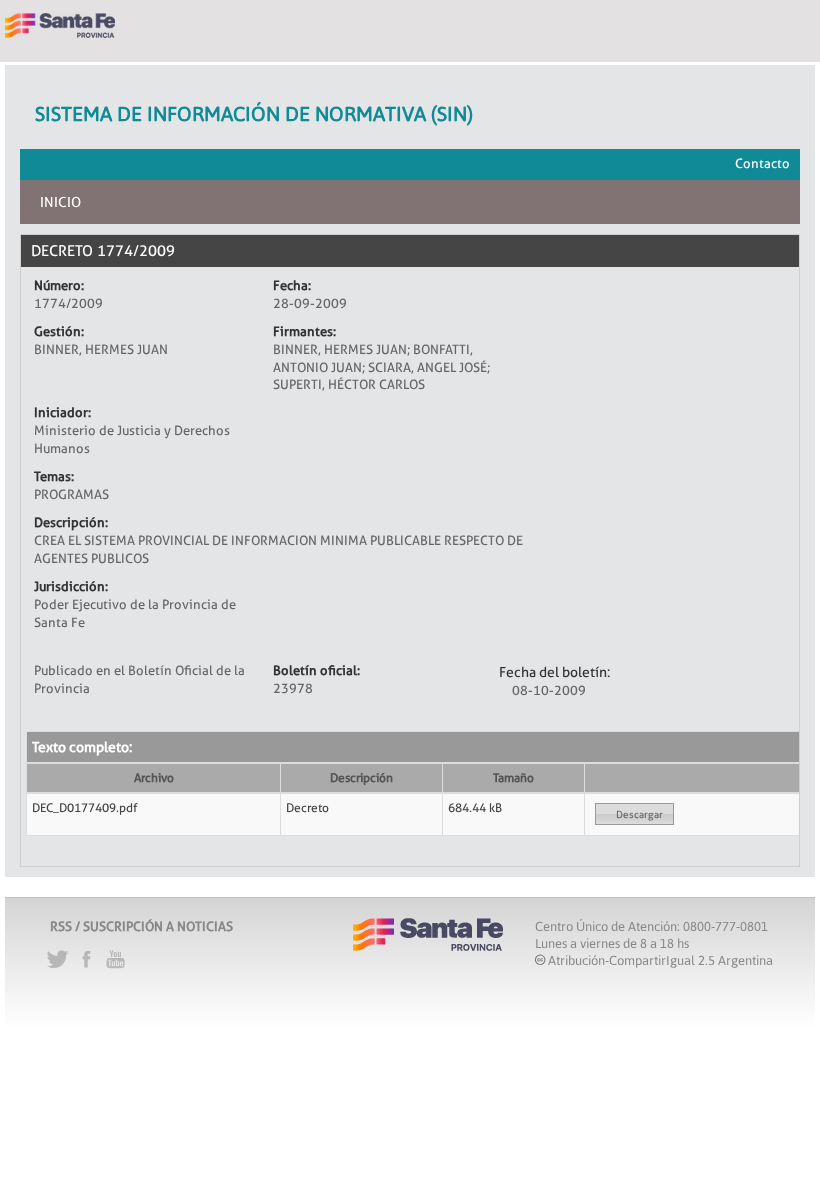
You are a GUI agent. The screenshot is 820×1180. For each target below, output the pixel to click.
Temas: (54, 476)
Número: (59, 285)
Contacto (762, 163)
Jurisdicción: (71, 586)
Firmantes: (304, 331)
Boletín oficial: (316, 670)
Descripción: (71, 522)
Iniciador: (62, 412)
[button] (634, 814)
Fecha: (292, 285)
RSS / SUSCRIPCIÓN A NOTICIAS (141, 926)
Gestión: (59, 331)
